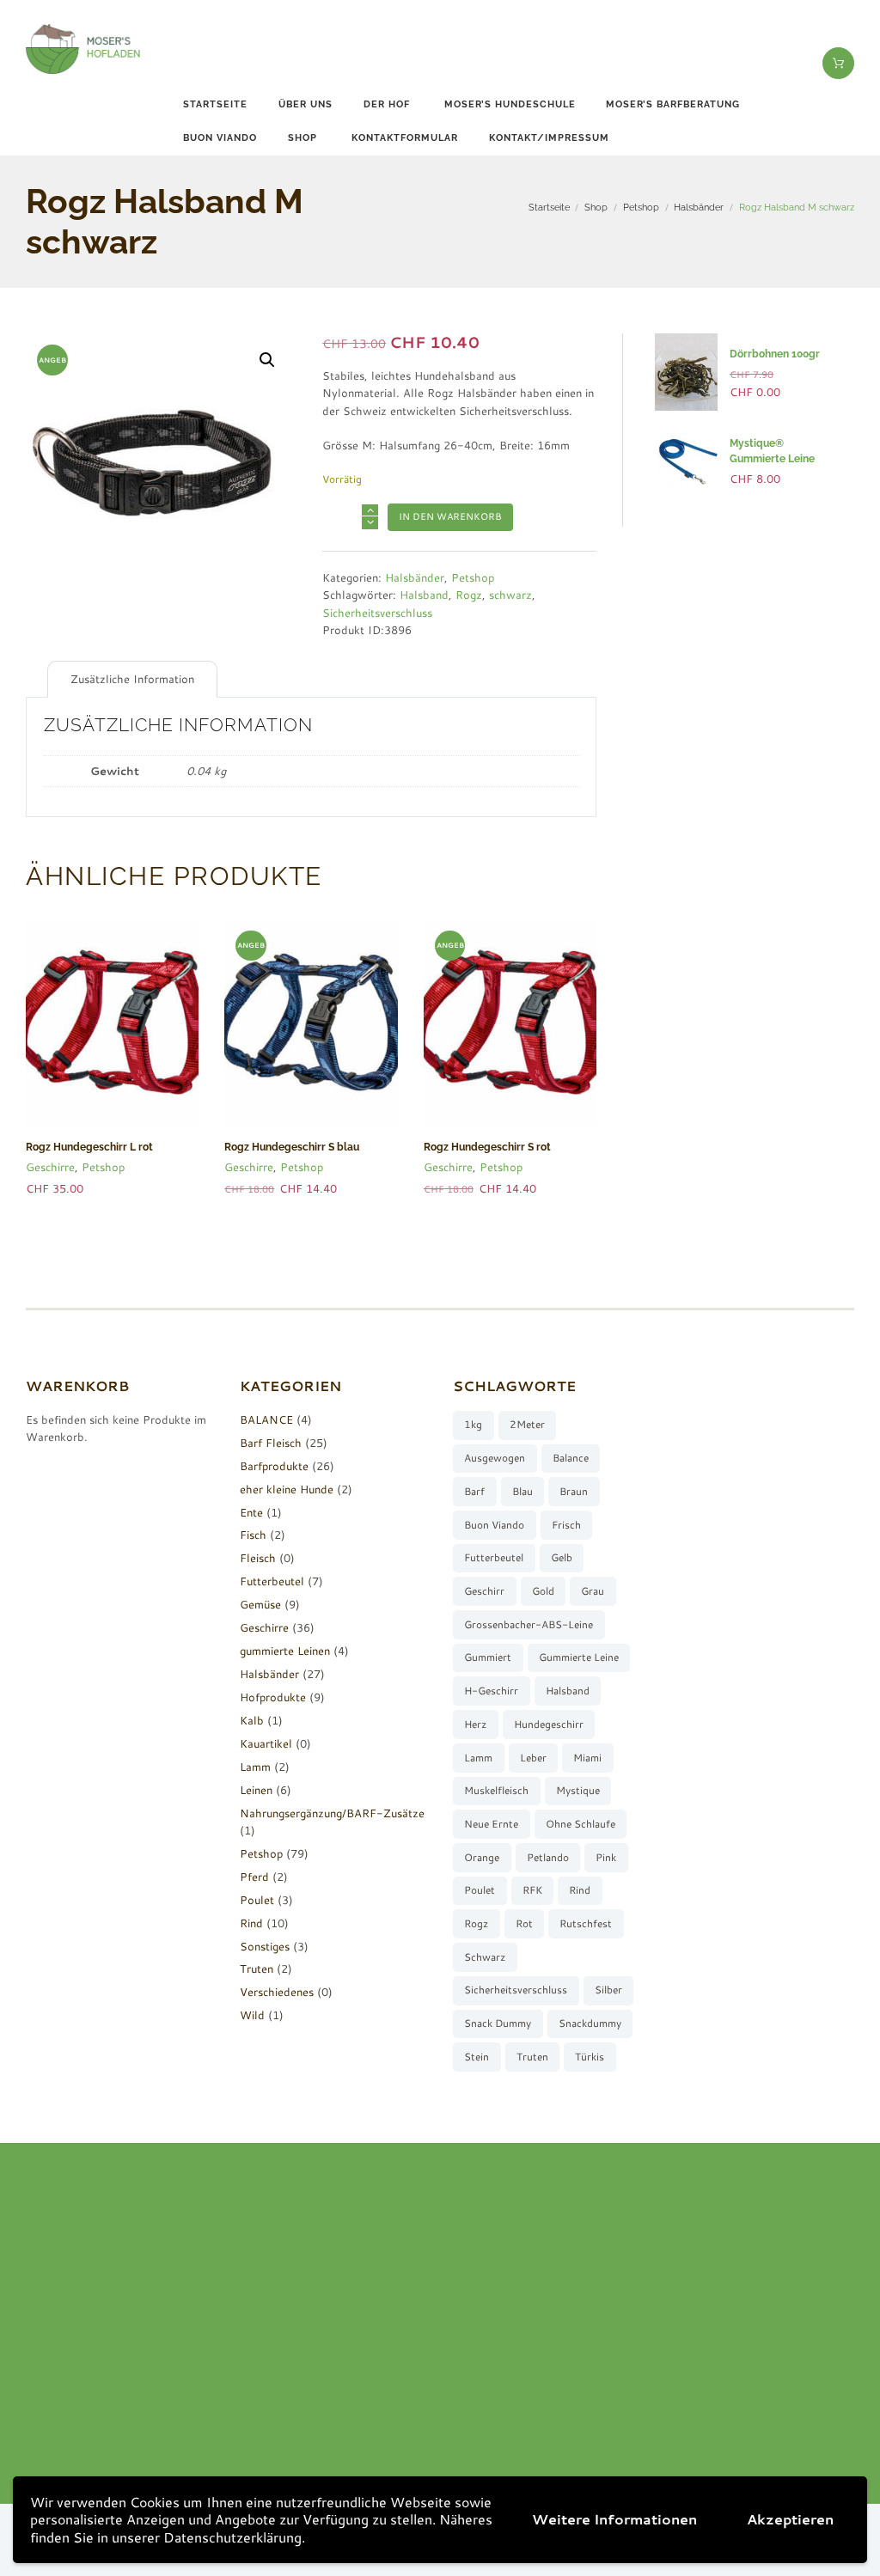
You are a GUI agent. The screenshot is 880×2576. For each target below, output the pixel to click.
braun (574, 1491)
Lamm (255, 1767)
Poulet (257, 1900)
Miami (587, 1758)
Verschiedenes (277, 1992)
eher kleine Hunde (287, 1489)
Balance (571, 1458)
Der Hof (387, 104)
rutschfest (586, 1923)
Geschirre (50, 1167)
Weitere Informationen (614, 2519)
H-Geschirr (491, 1691)
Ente (251, 1512)
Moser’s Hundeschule (510, 104)
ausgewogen (495, 1458)
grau (593, 1591)
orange (482, 1857)
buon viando (220, 138)
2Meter (527, 1424)
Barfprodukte (274, 1466)
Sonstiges (265, 1946)
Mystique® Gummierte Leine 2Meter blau (772, 459)
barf (474, 1491)
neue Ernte (491, 1824)
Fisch (253, 1535)
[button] (267, 360)
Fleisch (258, 1558)
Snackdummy (590, 2023)
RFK (532, 1890)
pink (606, 1857)
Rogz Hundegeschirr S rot (487, 1147)
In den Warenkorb (450, 516)
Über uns (306, 104)
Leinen (256, 1790)
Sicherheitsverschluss (377, 613)
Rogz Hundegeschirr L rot (89, 1147)
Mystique (578, 1790)
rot (524, 1923)
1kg (473, 1424)
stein (477, 2057)
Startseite (215, 104)
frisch (566, 1525)
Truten (257, 1969)
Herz (475, 1724)
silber (608, 1990)
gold (543, 1591)
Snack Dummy (498, 2023)
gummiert (488, 1657)
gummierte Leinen (285, 1651)
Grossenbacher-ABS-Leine (529, 1624)
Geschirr (484, 1591)
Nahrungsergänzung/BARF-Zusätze (332, 1813)
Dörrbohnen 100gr (775, 354)
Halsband (424, 595)
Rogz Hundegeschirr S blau (292, 1147)
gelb (562, 1557)
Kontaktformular (405, 138)
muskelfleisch (496, 1790)
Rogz (469, 595)
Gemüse (260, 1604)
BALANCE (266, 1419)
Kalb (252, 1720)
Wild (252, 2015)
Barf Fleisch (271, 1443)
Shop (302, 138)
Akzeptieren (790, 2519)
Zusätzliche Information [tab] (132, 679)
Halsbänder (699, 207)
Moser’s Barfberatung (673, 104)
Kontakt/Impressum (549, 138)
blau (522, 1491)
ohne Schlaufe (581, 1824)
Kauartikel (266, 1743)
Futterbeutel (272, 1581)
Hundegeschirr (549, 1724)
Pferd (254, 1877)
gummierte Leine (579, 1657)
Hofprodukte (273, 1697)
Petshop (641, 207)
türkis (590, 2057)
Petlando (548, 1857)
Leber (533, 1758)
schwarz (510, 595)
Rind (251, 1923)
